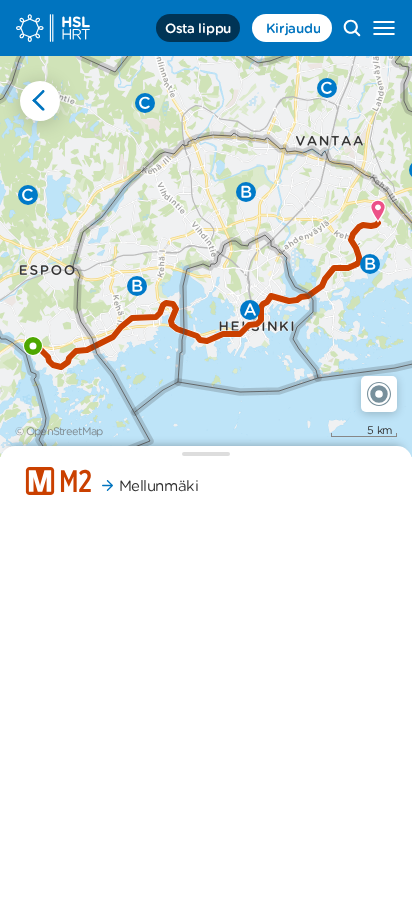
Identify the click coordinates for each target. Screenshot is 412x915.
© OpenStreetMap (59, 431)
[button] (379, 394)
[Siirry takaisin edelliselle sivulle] (40, 101)
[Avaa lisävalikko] (384, 28)
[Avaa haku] (352, 28)
